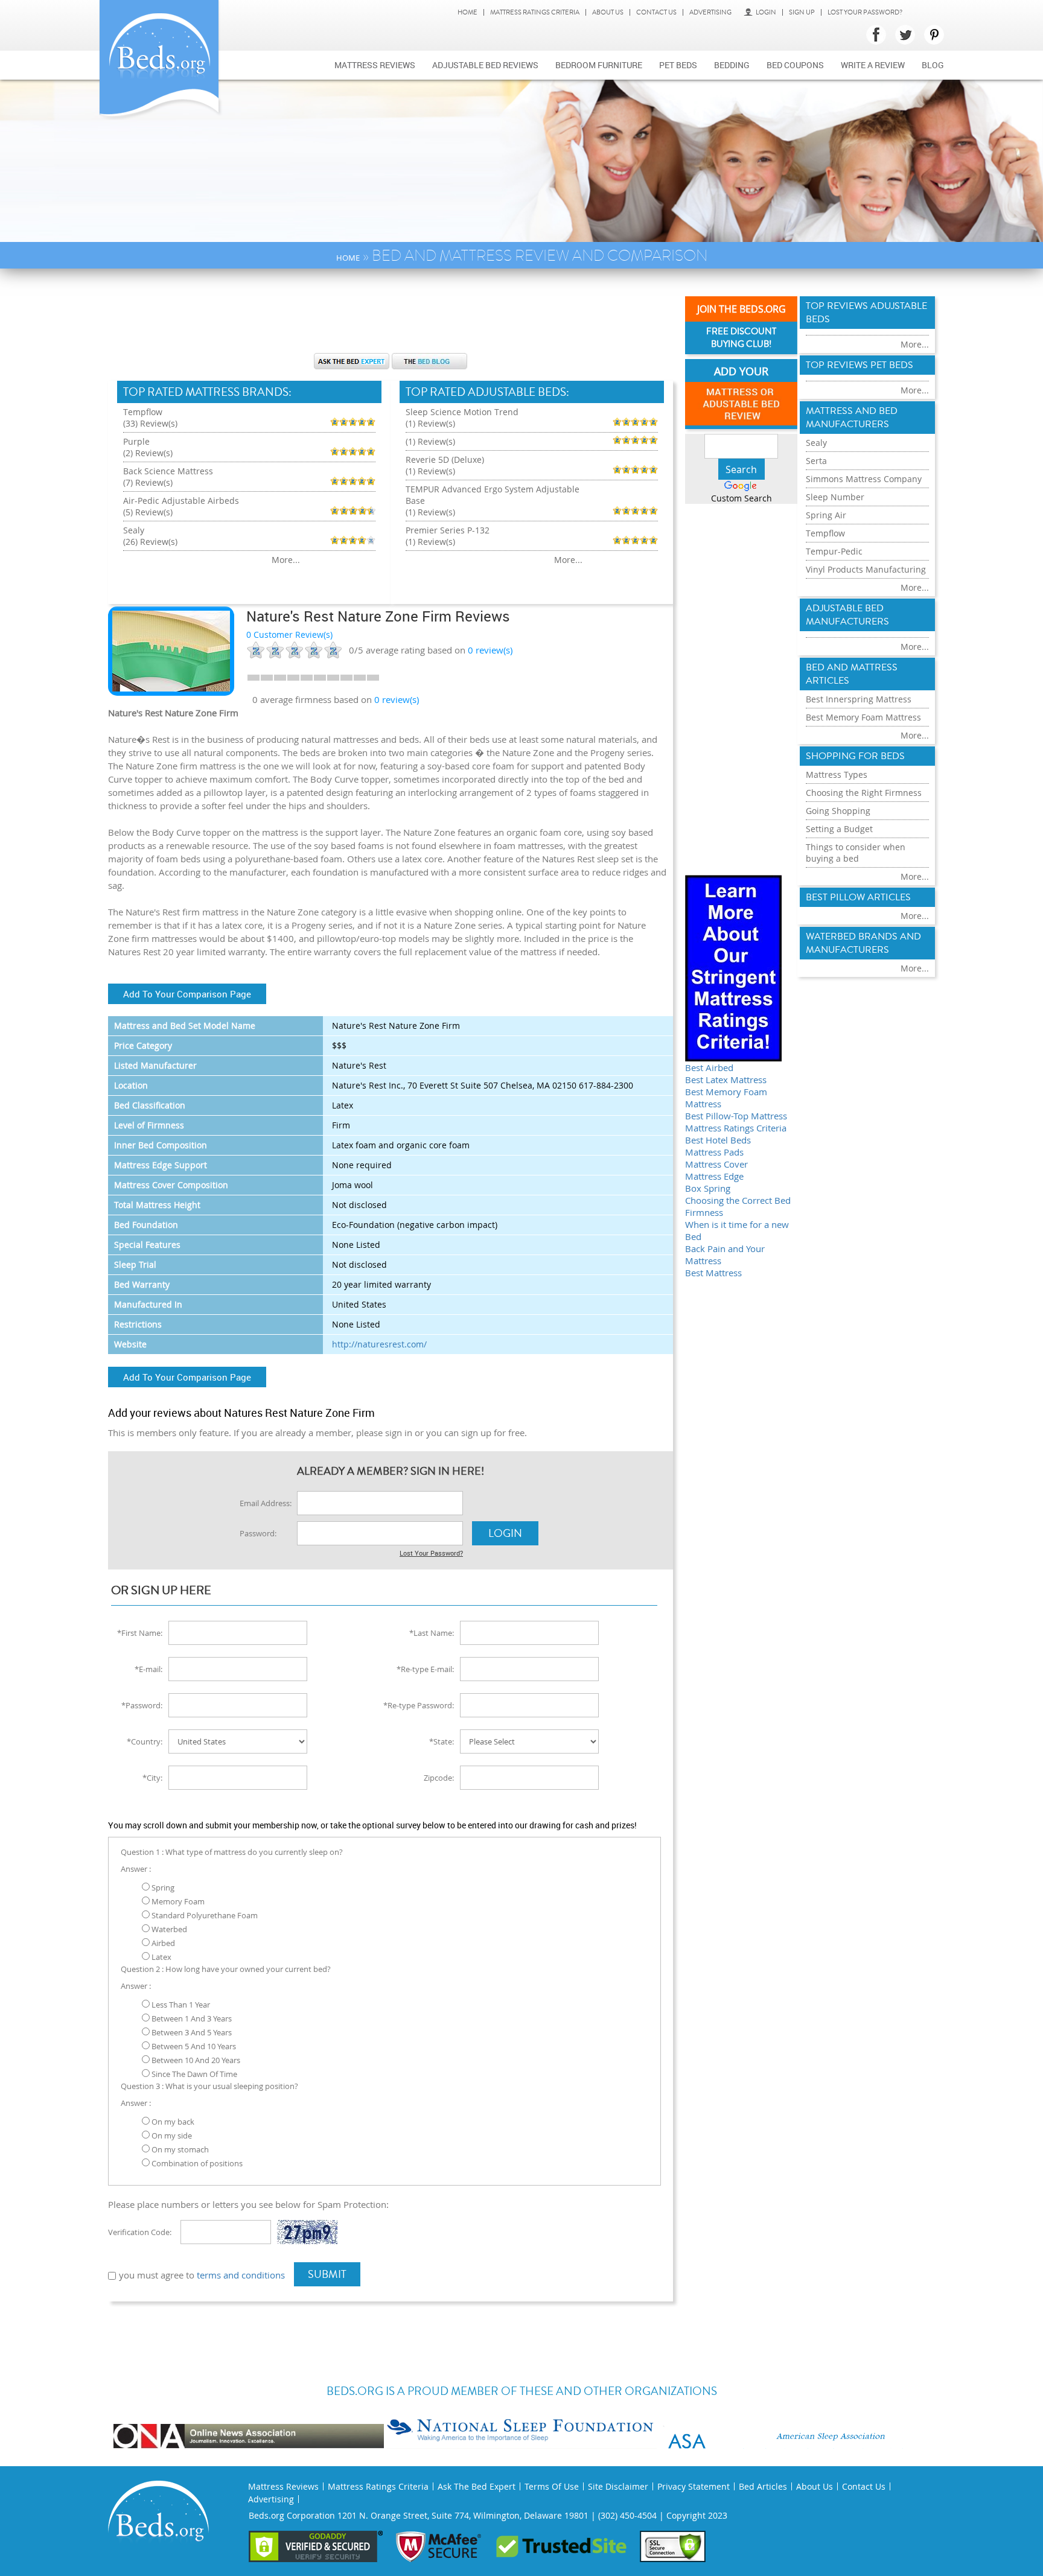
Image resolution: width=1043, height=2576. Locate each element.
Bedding (732, 65)
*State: (442, 1741)
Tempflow (143, 412)
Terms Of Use (552, 2486)
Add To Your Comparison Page (187, 994)
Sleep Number (835, 497)
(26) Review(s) (150, 542)
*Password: (142, 1705)
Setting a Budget (839, 829)
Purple (136, 441)
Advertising (710, 12)
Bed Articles (763, 2486)
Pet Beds (678, 65)
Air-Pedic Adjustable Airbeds (181, 501)
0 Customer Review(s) (289, 634)
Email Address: (266, 1503)
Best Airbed (709, 1067)
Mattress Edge (714, 1176)
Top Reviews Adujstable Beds (866, 313)
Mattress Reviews (375, 65)
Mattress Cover (716, 1164)
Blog (933, 65)
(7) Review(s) (148, 482)
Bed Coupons (795, 65)
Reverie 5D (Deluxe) (445, 460)
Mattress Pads (714, 1152)
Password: (258, 1533)
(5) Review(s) (148, 512)
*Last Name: (432, 1633)
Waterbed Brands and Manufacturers (863, 943)
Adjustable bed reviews (485, 65)
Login (766, 12)
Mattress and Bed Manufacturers (852, 418)
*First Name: (140, 1633)
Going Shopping (838, 811)
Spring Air (826, 515)
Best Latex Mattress (726, 1080)
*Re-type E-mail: (425, 1669)
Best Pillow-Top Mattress (736, 1116)
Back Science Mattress (168, 471)
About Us (608, 12)
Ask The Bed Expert (477, 2486)
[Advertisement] (391, 317)
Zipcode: (439, 1778)
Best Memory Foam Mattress (863, 717)
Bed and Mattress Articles (852, 674)
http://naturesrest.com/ (379, 1344)
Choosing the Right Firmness (864, 793)
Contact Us (656, 12)
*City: (152, 1778)
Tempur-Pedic (834, 551)
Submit (327, 2274)
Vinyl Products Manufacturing (866, 569)
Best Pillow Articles (858, 897)
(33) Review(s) (150, 423)
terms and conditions (241, 2275)
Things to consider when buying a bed (856, 853)
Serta (816, 461)
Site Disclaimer (618, 2486)
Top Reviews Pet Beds (860, 365)
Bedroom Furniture (599, 65)
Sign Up (802, 12)
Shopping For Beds (855, 756)
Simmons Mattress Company (864, 479)
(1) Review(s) (430, 423)
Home (467, 12)
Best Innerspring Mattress (859, 699)
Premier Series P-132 (448, 530)
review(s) (490, 650)
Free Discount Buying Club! (741, 338)
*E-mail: (148, 1669)
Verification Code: (140, 2232)
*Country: (145, 1741)
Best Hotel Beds (718, 1140)
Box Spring (708, 1188)
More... (286, 560)
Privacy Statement (694, 2486)
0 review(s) (397, 699)
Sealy (134, 530)
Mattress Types (837, 774)
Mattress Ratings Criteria (535, 12)
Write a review (873, 65)
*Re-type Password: (419, 1705)
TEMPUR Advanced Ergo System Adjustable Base (493, 495)
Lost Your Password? (865, 12)
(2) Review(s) (148, 453)
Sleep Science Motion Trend (462, 412)
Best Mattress (713, 1273)
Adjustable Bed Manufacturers (847, 615)
